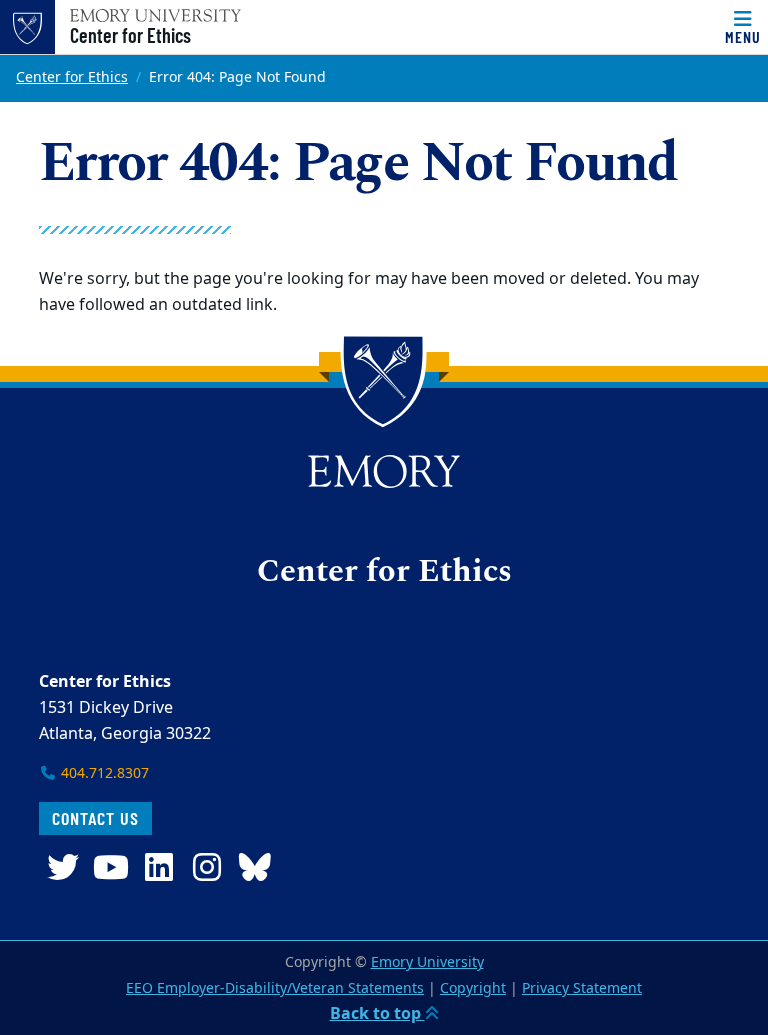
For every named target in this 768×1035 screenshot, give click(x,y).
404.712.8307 (103, 773)
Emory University (427, 962)
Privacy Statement (582, 988)
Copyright (473, 988)
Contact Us (95, 818)
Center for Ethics (130, 35)
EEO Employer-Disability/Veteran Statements (275, 988)
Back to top (377, 1014)
